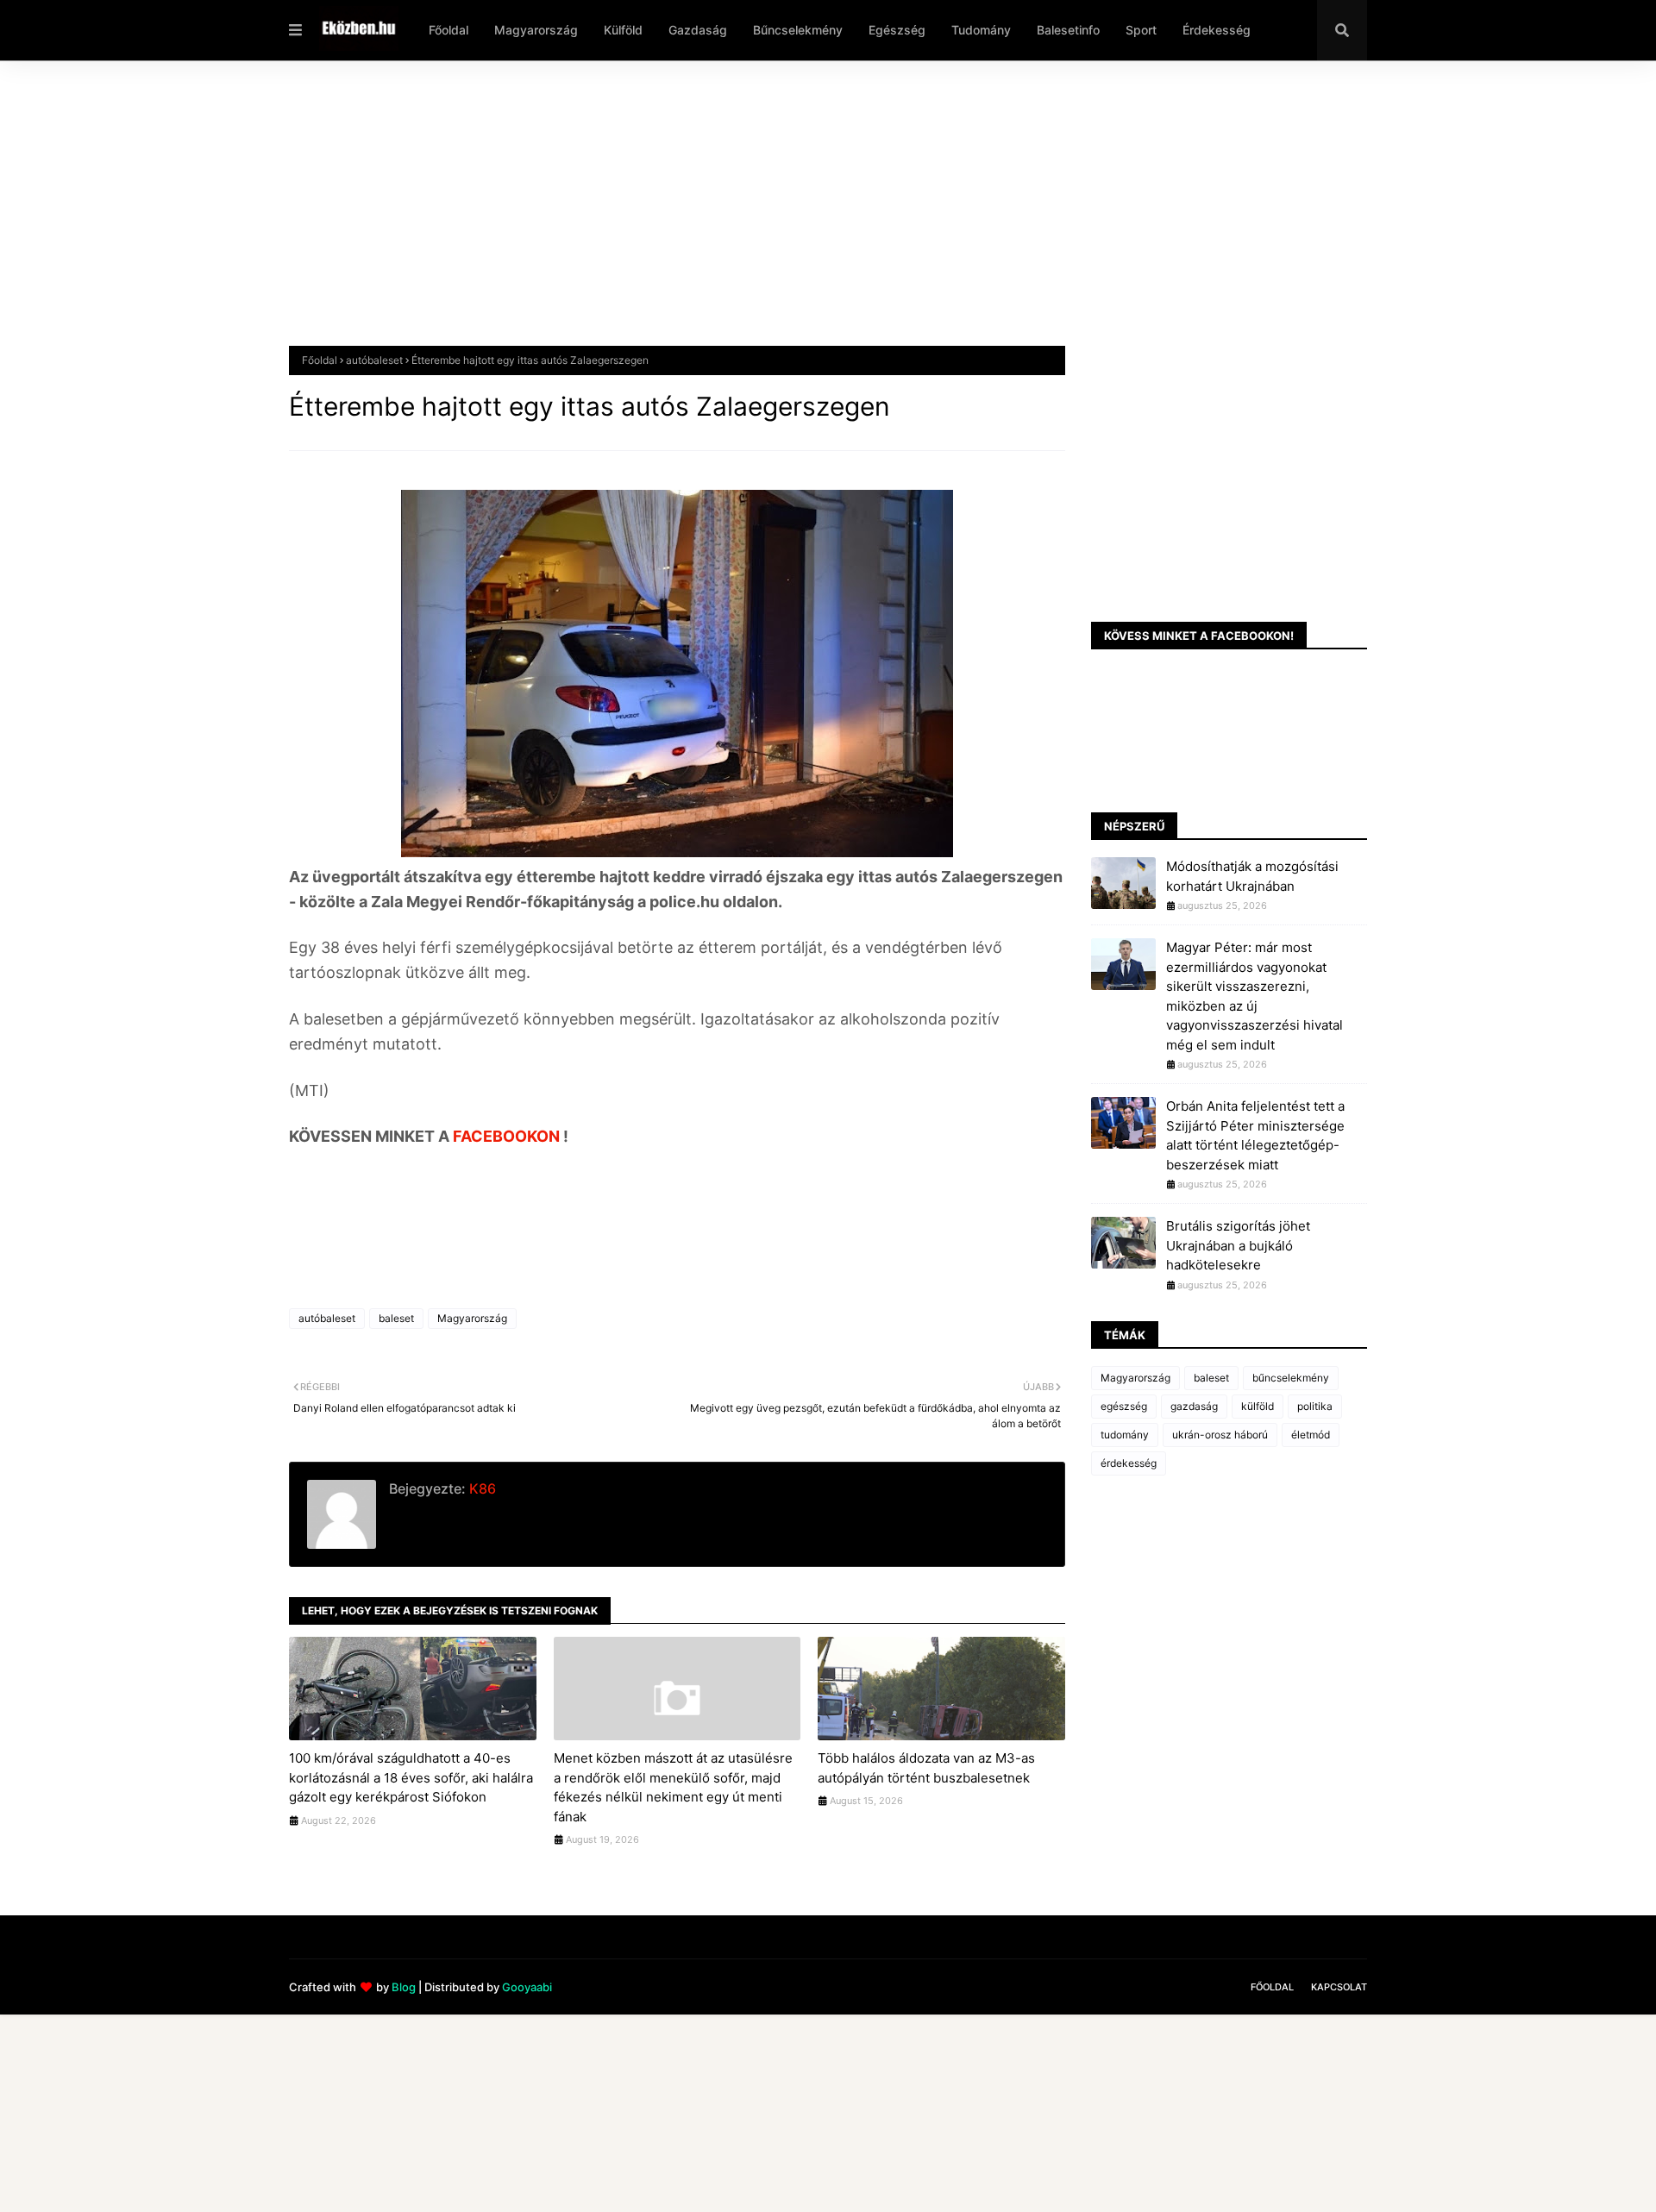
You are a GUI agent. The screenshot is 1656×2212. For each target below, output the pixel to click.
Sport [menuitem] (1141, 30)
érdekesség (1129, 1463)
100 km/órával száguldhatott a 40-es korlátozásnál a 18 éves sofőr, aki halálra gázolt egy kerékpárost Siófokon (411, 1777)
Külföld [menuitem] (623, 30)
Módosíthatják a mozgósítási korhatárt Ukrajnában (1252, 876)
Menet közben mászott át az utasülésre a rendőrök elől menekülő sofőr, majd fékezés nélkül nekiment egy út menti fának (673, 1787)
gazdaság (1194, 1406)
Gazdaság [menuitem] (698, 30)
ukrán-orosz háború (1220, 1435)
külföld (1258, 1406)
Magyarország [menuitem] (536, 30)
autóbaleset (374, 360)
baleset (396, 1318)
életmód (1311, 1435)
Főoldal (320, 360)
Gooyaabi (527, 1987)
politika (1315, 1406)
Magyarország (472, 1318)
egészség (1124, 1406)
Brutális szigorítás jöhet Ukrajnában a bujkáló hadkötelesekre (1238, 1245)
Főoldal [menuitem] (448, 30)
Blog (404, 1987)
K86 (481, 1488)
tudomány (1125, 1435)
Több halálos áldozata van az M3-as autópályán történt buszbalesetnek (926, 1768)
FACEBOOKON (508, 1136)
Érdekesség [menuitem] (1217, 30)
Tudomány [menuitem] (981, 30)
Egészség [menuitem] (897, 30)
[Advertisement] (806, 216)
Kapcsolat (1339, 1987)
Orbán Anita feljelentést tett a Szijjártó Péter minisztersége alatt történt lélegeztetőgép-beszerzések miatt (1255, 1135)
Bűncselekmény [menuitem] (798, 30)
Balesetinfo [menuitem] (1068, 30)
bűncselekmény (1291, 1378)
